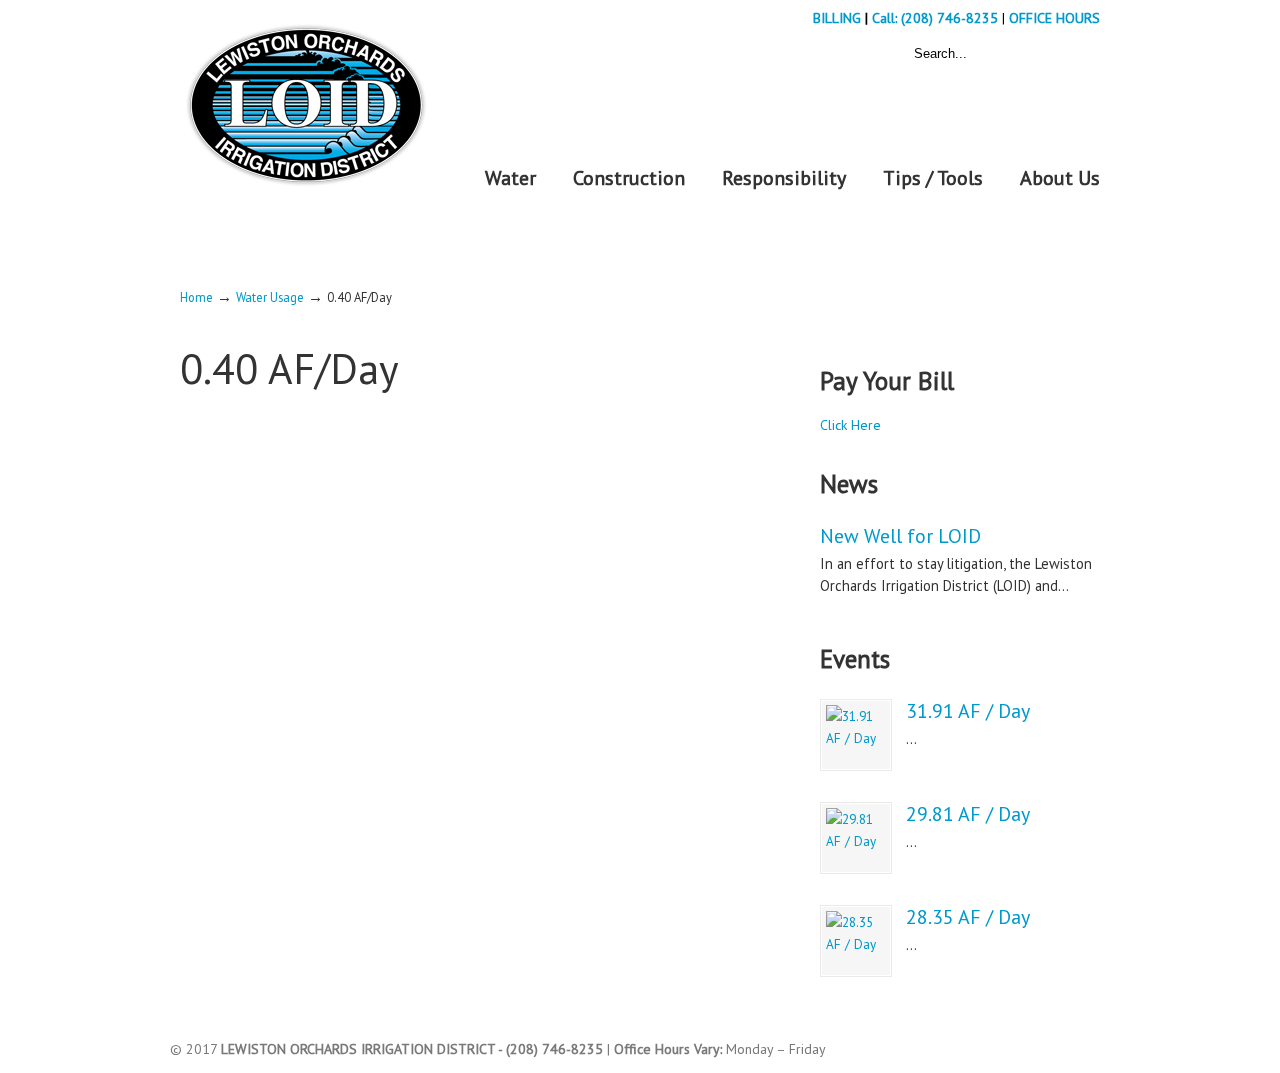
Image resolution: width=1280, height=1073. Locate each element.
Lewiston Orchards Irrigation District (305, 98)
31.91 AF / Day (968, 711)
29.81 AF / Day (968, 814)
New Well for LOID (900, 536)
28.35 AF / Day (968, 917)
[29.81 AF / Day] (856, 838)
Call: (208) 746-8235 (937, 18)
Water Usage (270, 297)
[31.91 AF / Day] (856, 735)
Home (196, 297)
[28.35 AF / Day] (856, 941)
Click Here (850, 425)
